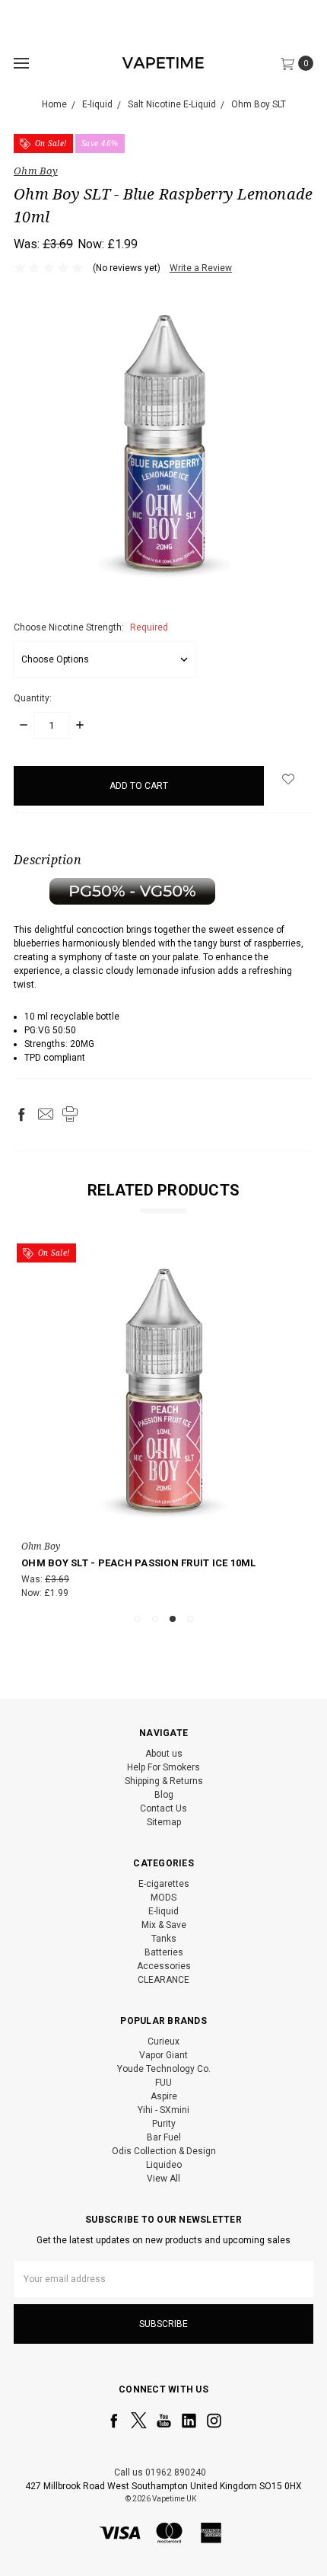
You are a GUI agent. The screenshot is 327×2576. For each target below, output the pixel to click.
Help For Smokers (163, 1767)
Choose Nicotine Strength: (91, 627)
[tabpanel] (163, 1424)
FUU (163, 2083)
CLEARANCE (163, 1980)
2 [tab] (155, 1619)
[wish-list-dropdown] (289, 779)
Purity (164, 2124)
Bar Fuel (164, 2137)
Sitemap (164, 1822)
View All (163, 2179)
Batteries (164, 1952)
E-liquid (163, 1911)
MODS (163, 1898)
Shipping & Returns (164, 1781)
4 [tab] (190, 1619)
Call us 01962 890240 (160, 2472)
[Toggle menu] (21, 63)
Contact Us (163, 1808)
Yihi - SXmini (163, 2110)
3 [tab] (173, 1619)
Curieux (163, 2041)
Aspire (164, 2096)
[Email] (46, 1114)
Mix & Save (164, 1925)
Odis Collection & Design (164, 2151)
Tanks (164, 1939)
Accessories (164, 1966)
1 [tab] (138, 1619)
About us (164, 1754)
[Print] (70, 1114)
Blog (164, 1795)
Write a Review (201, 268)
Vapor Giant (163, 2055)
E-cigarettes (164, 1884)
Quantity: (33, 698)
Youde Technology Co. (164, 2069)
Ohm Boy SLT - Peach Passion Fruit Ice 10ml (139, 1563)
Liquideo (164, 2165)
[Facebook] (21, 1114)
